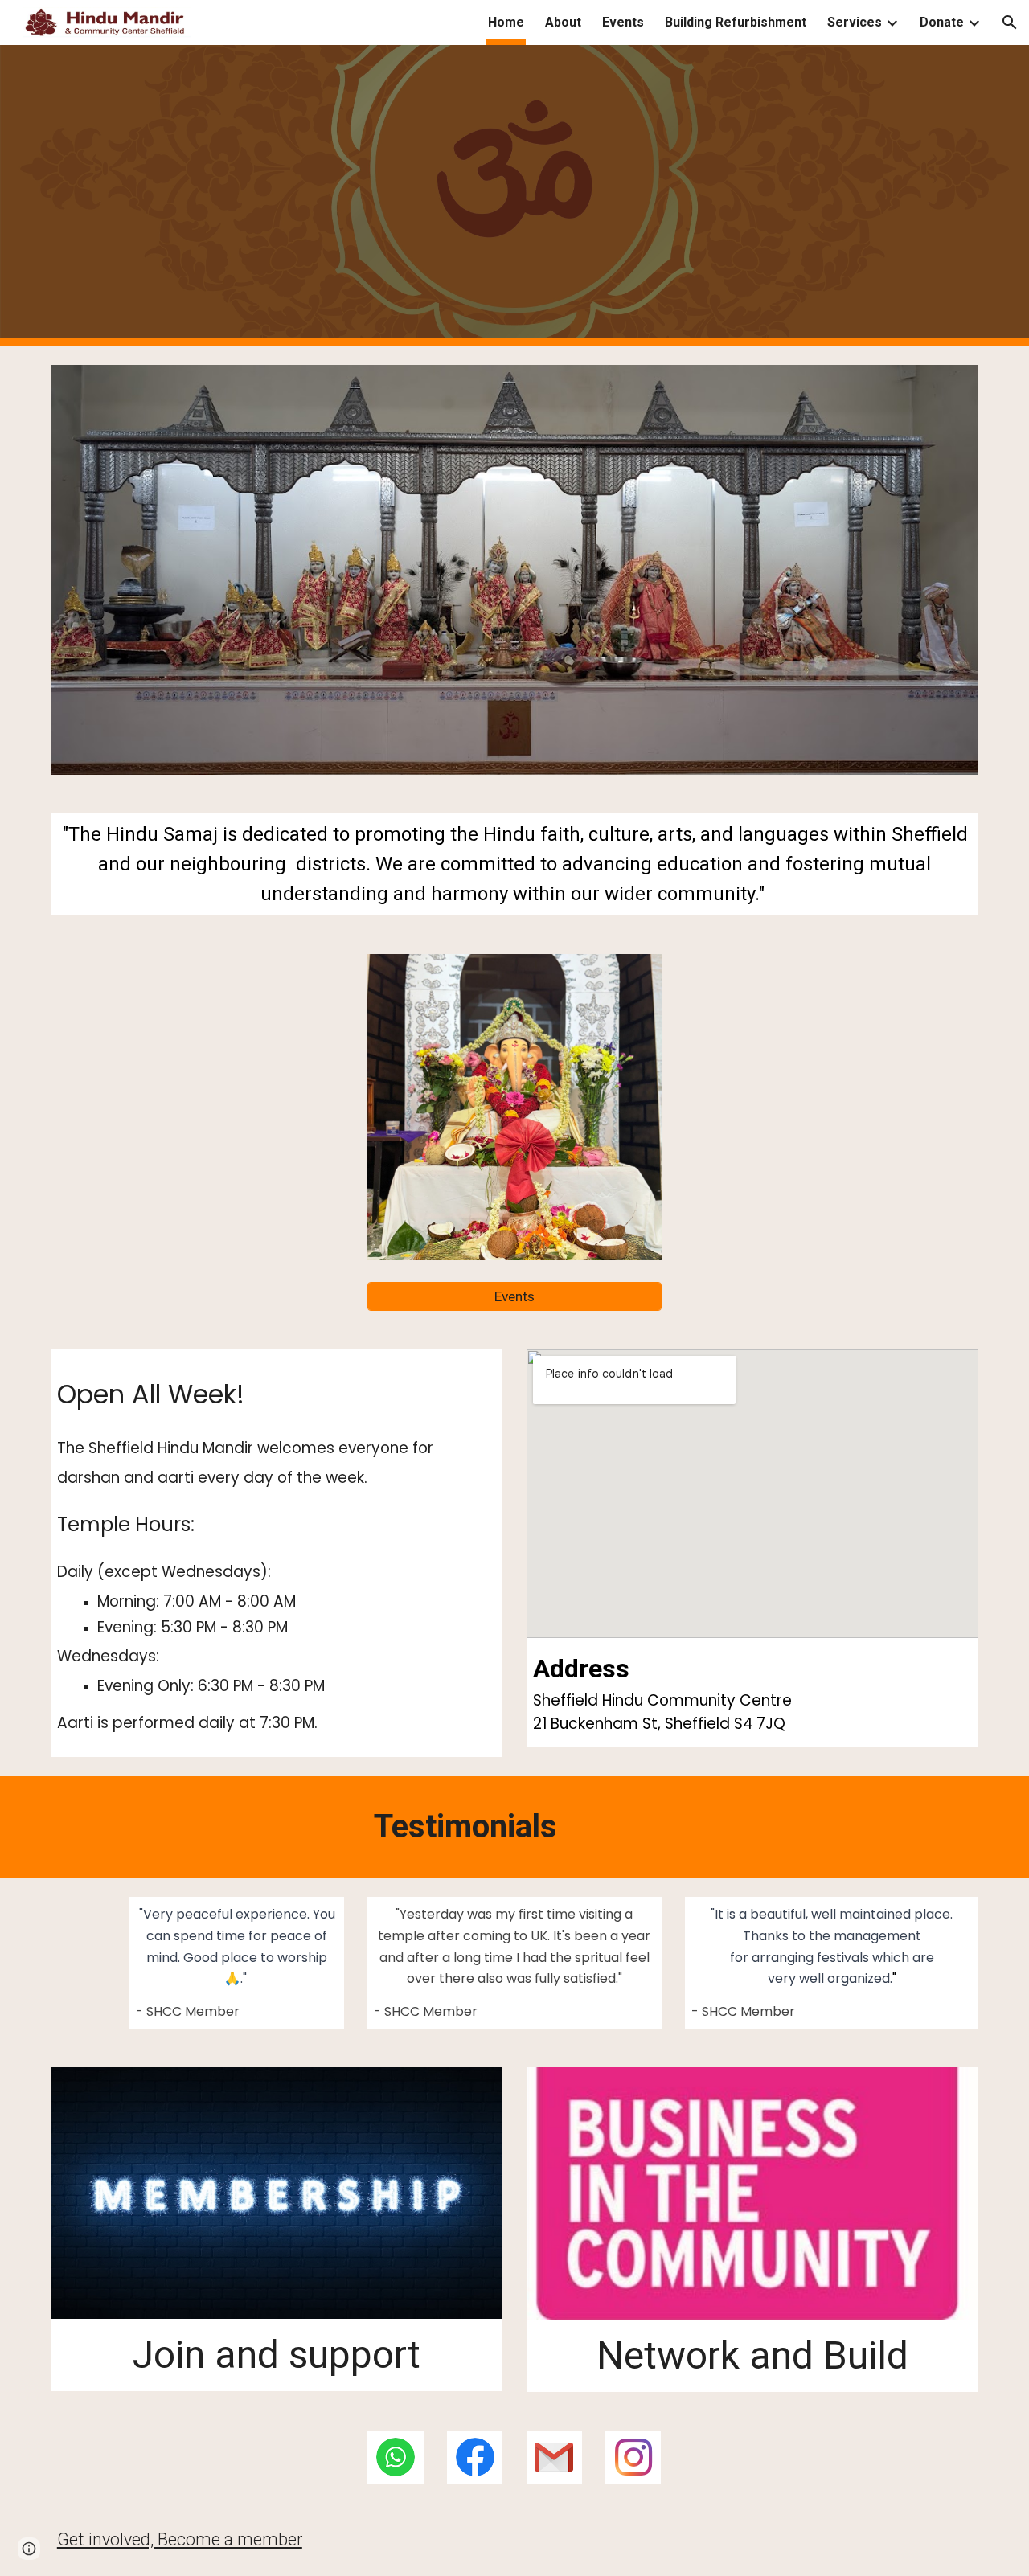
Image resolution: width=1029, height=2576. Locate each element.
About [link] (563, 22)
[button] (1010, 23)
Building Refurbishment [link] (736, 22)
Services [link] (855, 22)
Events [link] (623, 22)
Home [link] (506, 22)
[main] (514, 865)
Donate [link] (942, 22)
